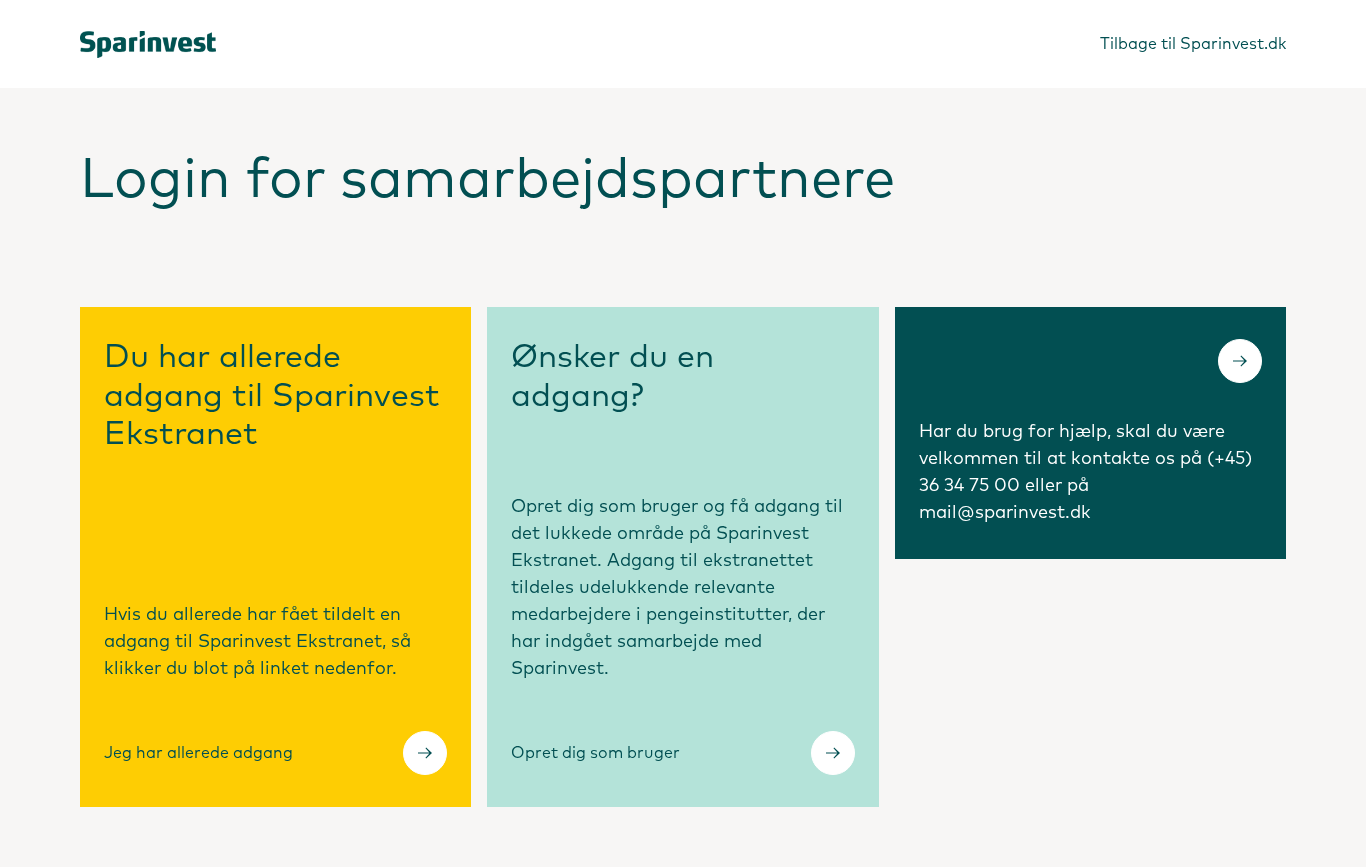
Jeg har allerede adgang (198, 753)
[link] (150, 44)
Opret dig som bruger (595, 753)
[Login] (1240, 361)
